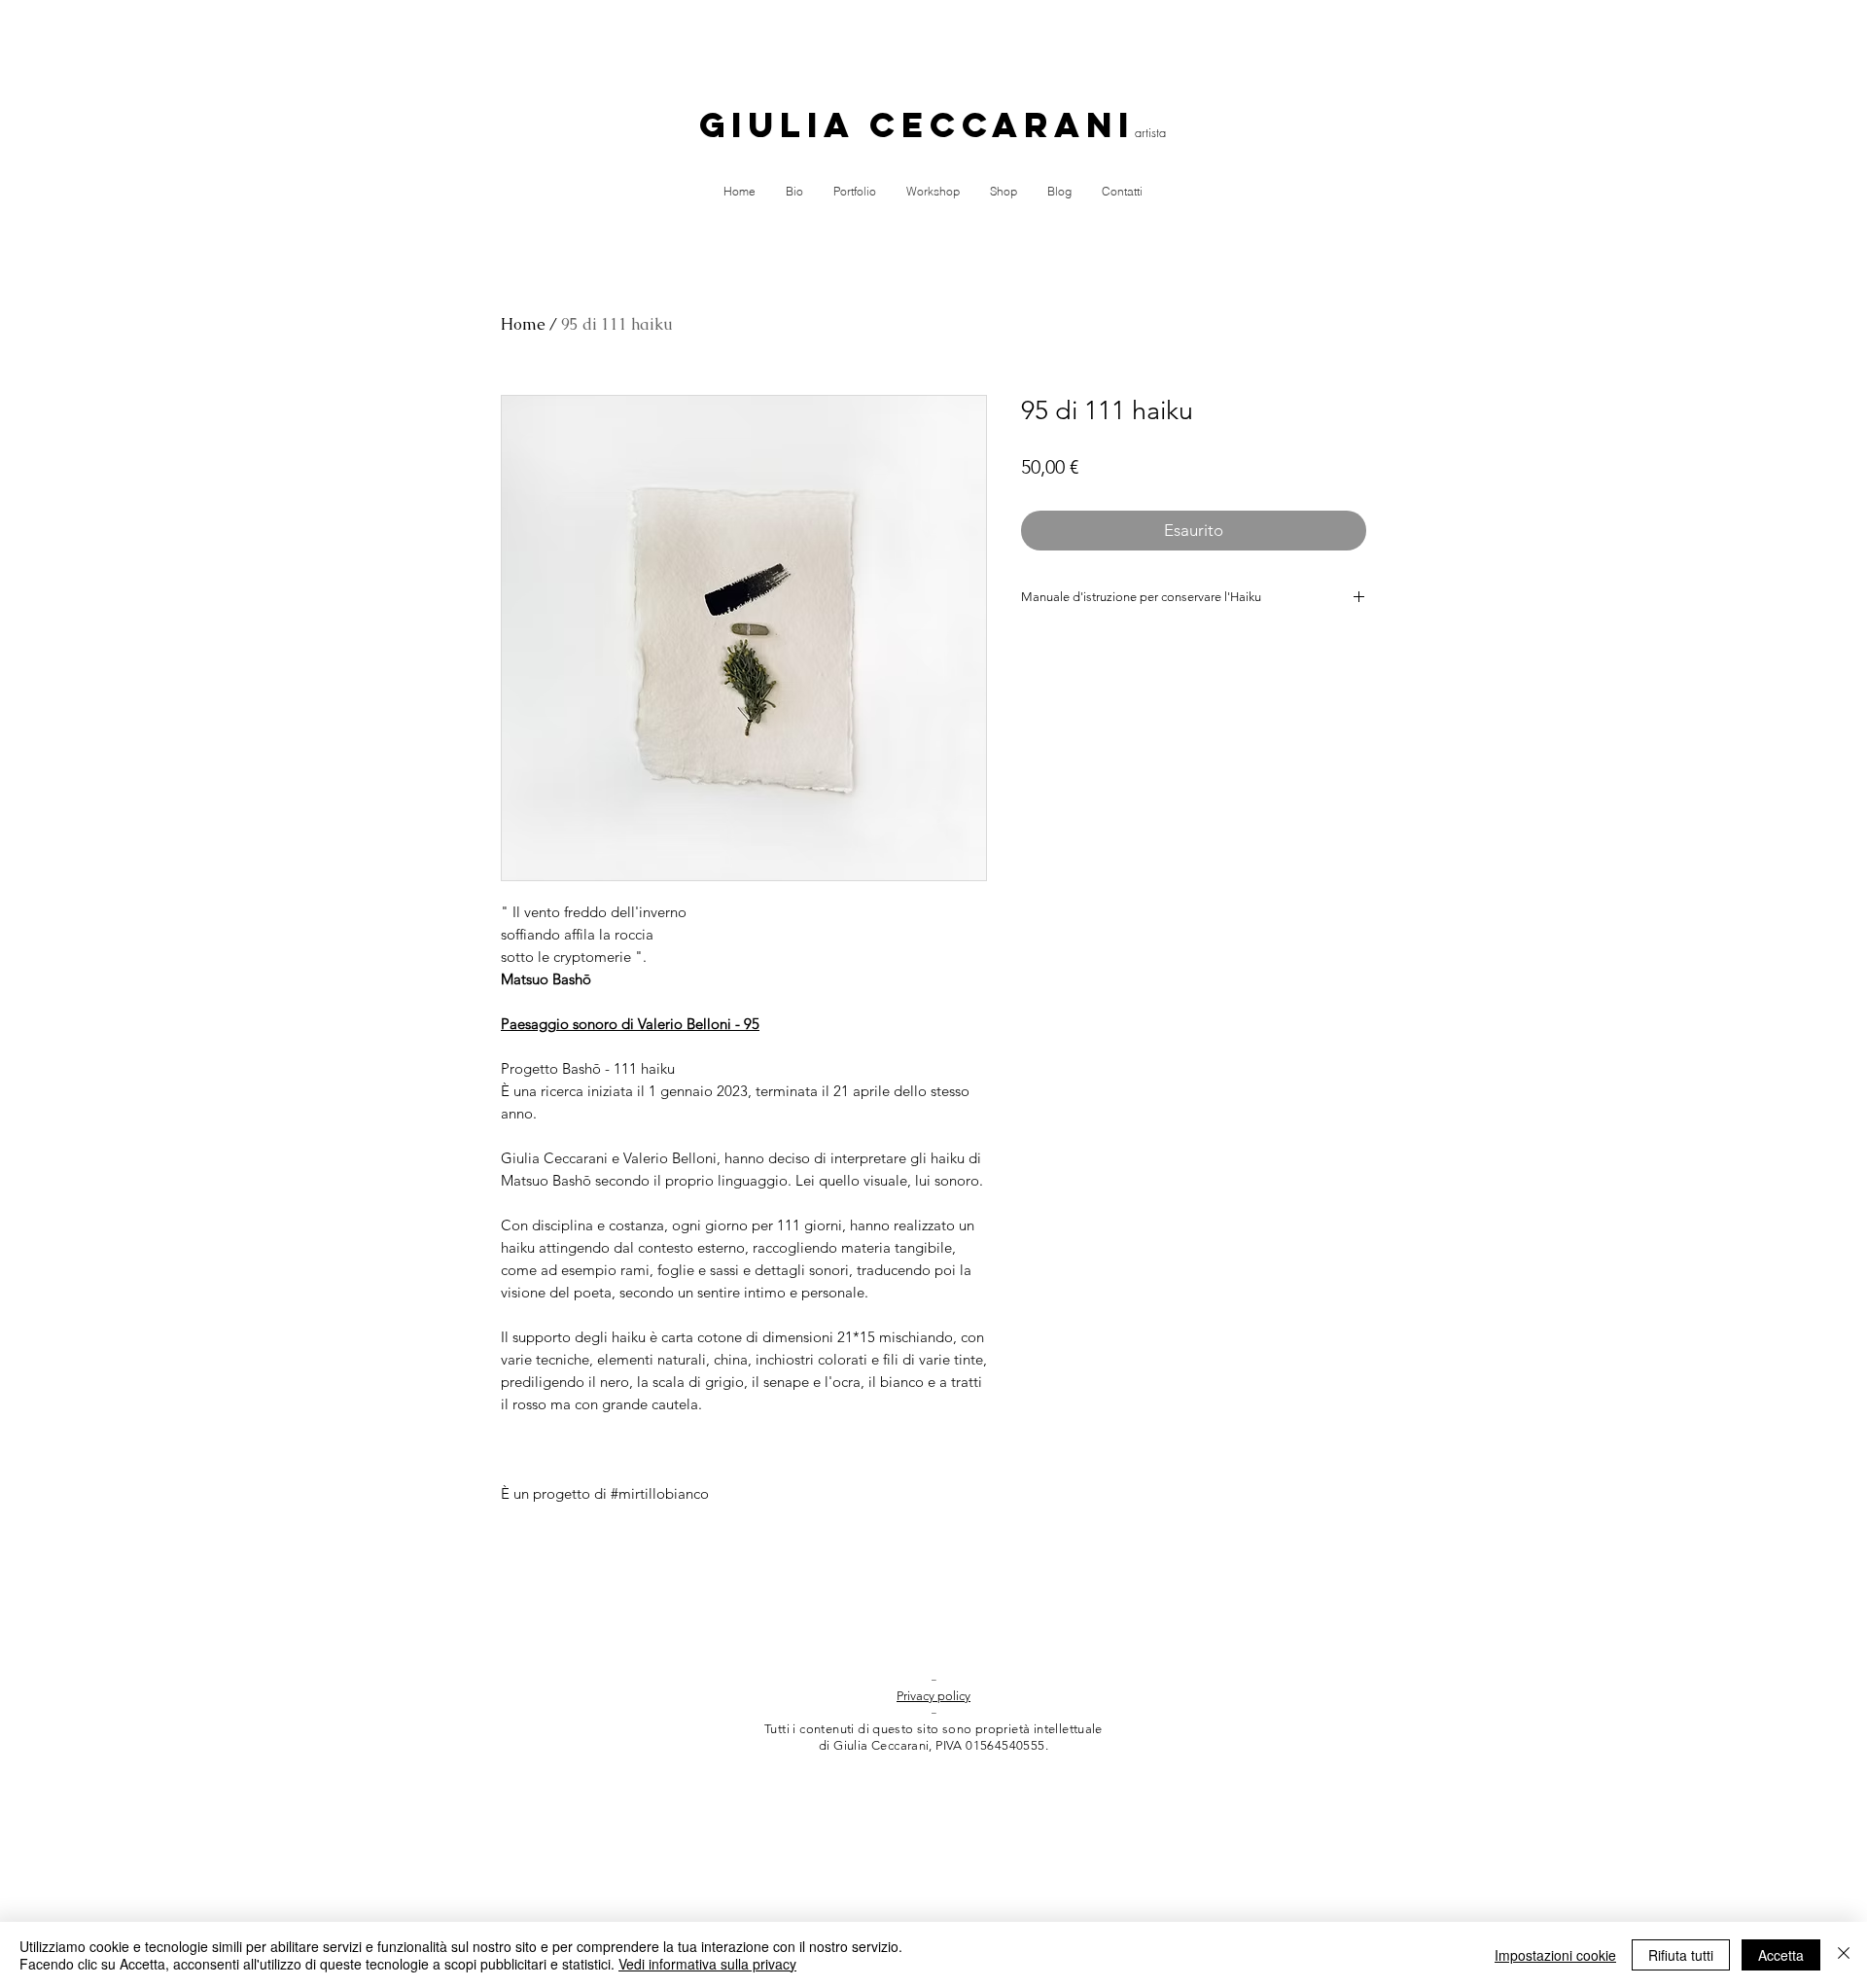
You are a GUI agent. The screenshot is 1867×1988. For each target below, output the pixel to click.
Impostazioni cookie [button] (1555, 1955)
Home (523, 324)
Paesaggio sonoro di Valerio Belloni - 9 (626, 1024)
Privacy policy (933, 1696)
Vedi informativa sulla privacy (707, 1964)
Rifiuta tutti (1681, 1955)
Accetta (1781, 1955)
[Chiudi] (1844, 1955)
